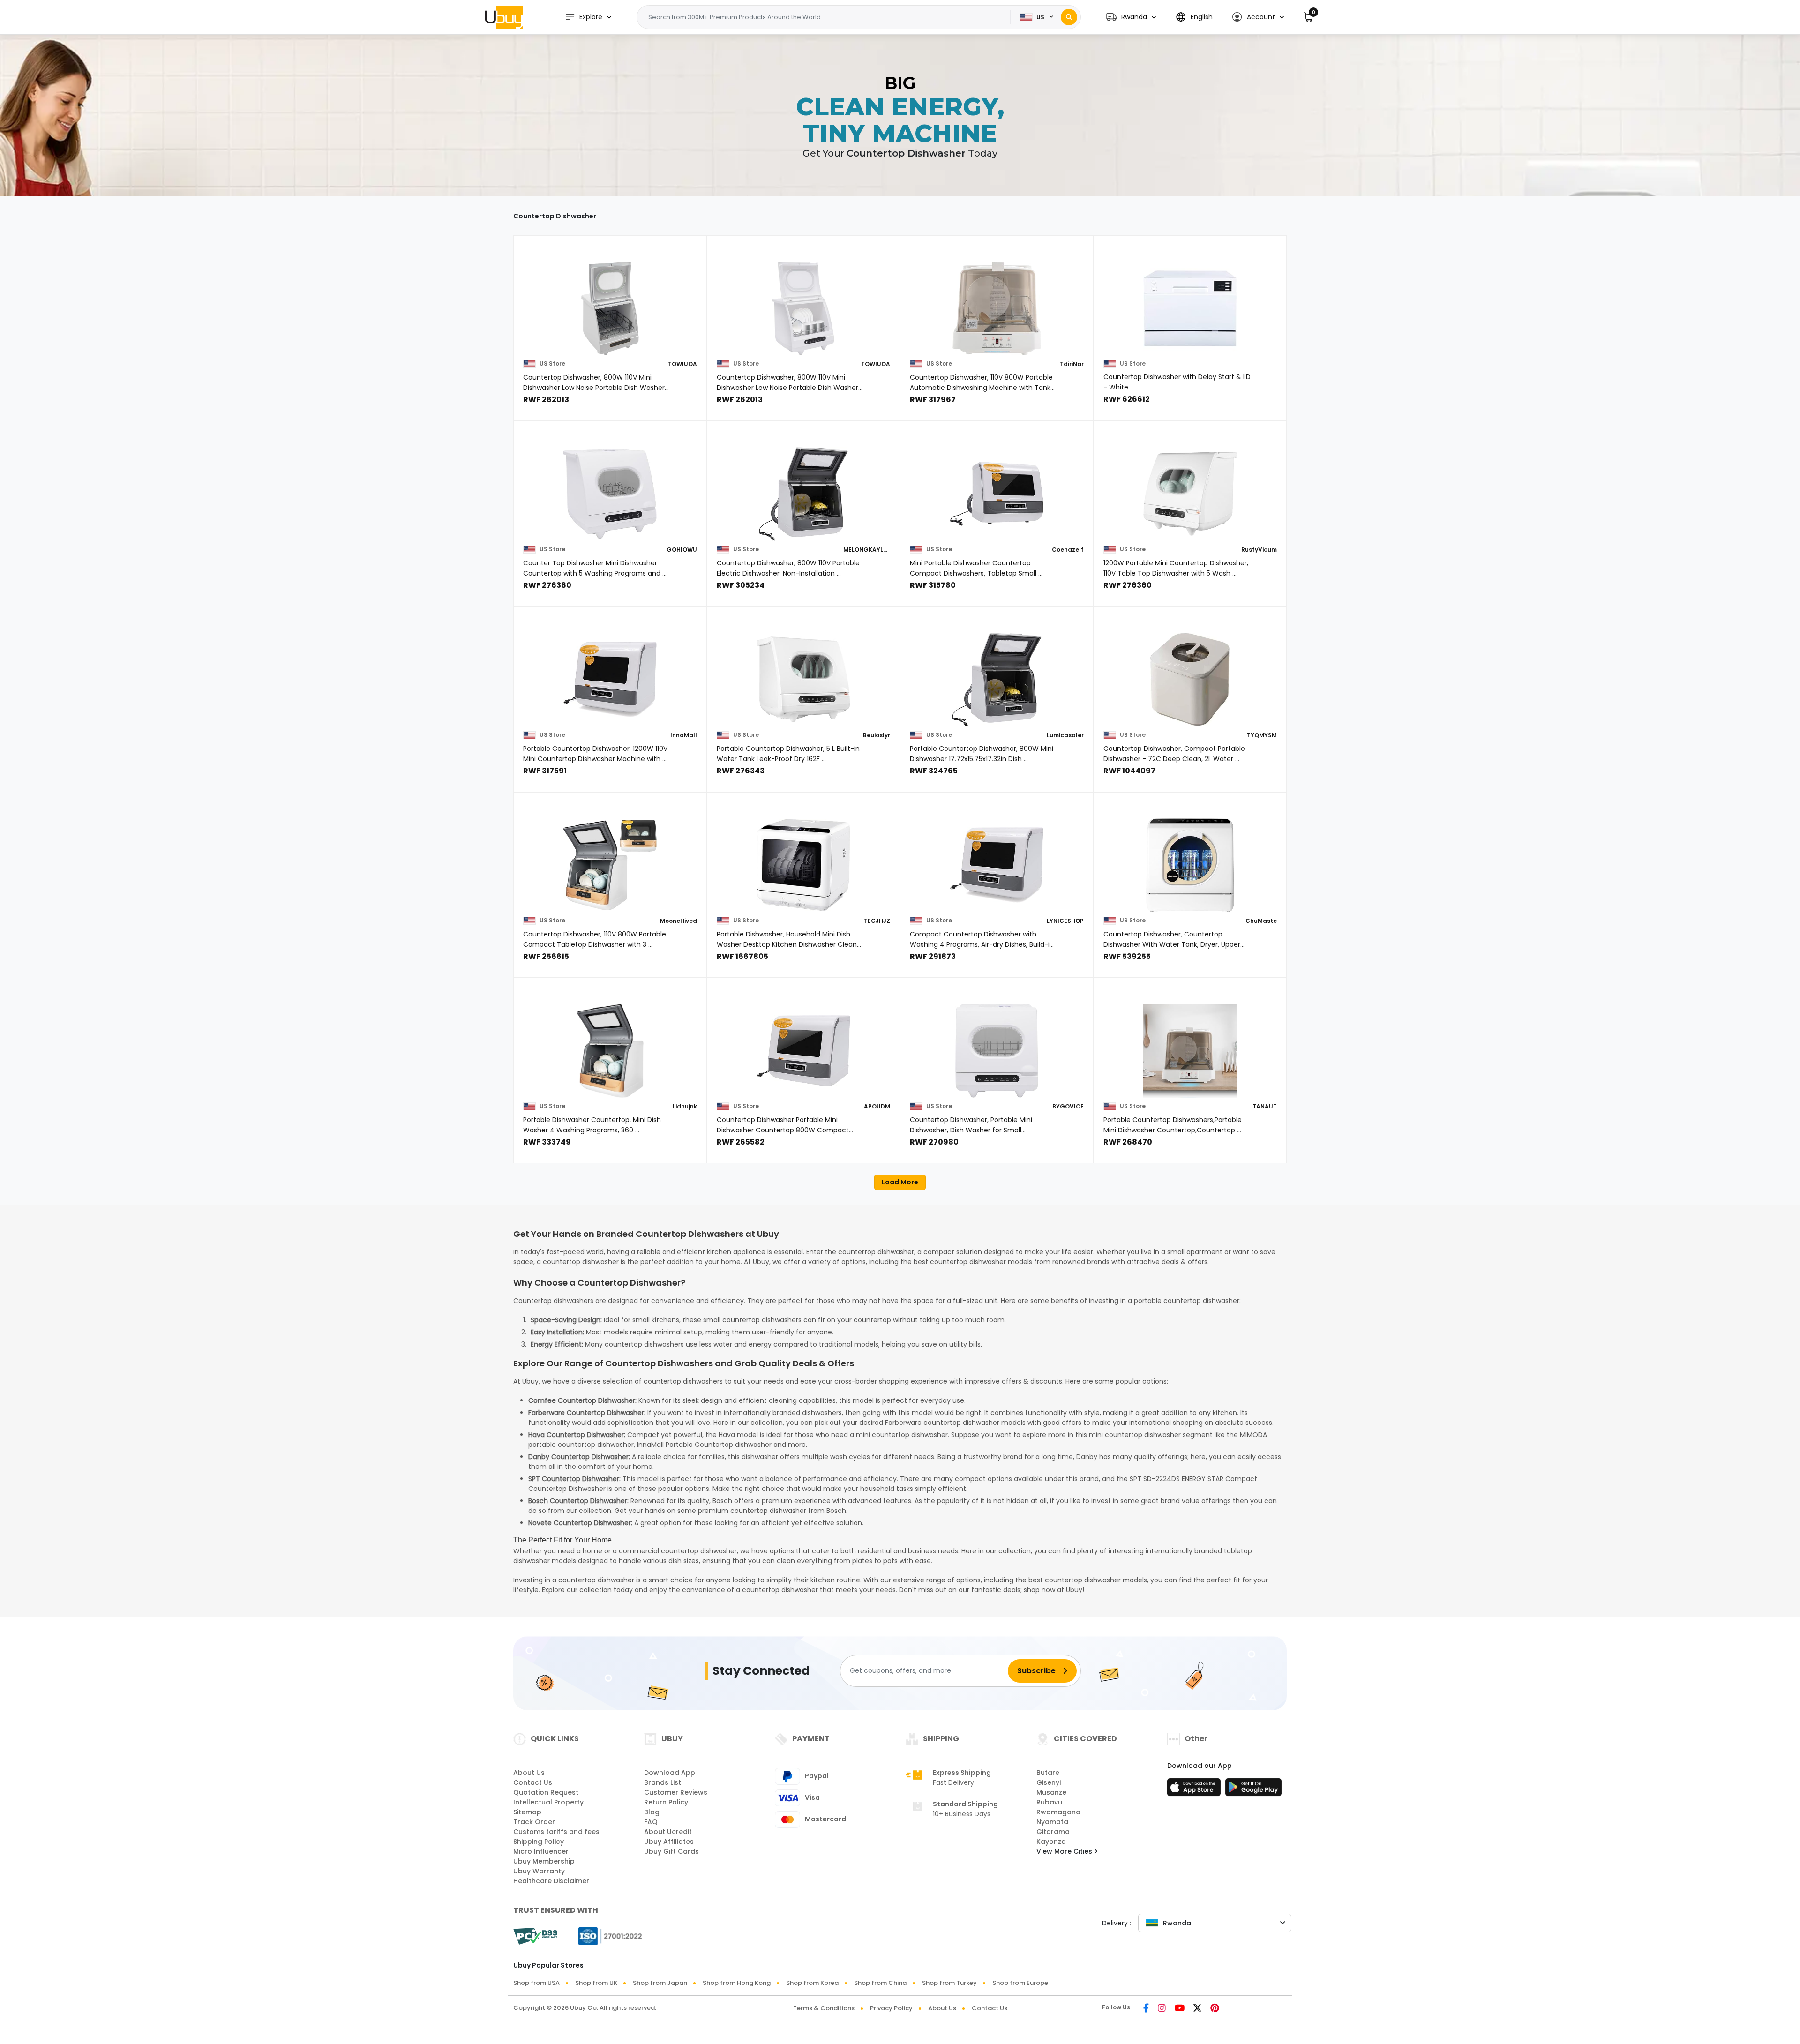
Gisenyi (1049, 1782)
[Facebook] (1146, 2009)
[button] (1131, 17)
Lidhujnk (685, 1106)
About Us (529, 1773)
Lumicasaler (1065, 735)
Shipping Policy (539, 1842)
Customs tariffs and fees (556, 1832)
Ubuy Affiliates (669, 1842)
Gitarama (1053, 1832)
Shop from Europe (1020, 1983)
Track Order (534, 1822)
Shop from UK (596, 1983)
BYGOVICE (1068, 1106)
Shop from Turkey (949, 1983)
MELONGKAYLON (867, 550)
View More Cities (1065, 1851)
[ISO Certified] (606, 1936)
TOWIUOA (682, 364)
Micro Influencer (541, 1851)
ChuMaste (1261, 921)
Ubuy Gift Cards (671, 1851)
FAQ (651, 1822)
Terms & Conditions (824, 2008)
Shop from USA (536, 1983)
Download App (670, 1773)
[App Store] (1195, 1790)
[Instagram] (1162, 2009)
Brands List (663, 1782)
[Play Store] (1253, 1790)
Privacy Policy (891, 2008)
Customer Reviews (676, 1792)
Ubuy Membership (544, 1861)
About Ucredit (668, 1832)
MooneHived (679, 921)
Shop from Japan (660, 1983)
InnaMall (684, 735)
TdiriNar (1072, 364)
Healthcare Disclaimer (551, 1881)
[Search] (1069, 17)
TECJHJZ (877, 921)
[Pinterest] (1215, 2009)
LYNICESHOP (1065, 921)
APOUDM (877, 1106)
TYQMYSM (1262, 735)
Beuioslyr (877, 735)
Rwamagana (1058, 1812)
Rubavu (1049, 1802)
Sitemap (527, 1812)
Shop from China (880, 1983)
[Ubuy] (504, 17)
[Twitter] (1197, 2009)
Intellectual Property (548, 1802)
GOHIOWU (682, 550)
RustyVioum (1259, 550)
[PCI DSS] (535, 1936)
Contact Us (533, 1782)
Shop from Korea (812, 1983)
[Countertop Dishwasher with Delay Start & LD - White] (1190, 308)
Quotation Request (546, 1792)
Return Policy (666, 1802)
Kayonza (1051, 1842)
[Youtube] (1180, 2009)
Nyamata (1052, 1822)
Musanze (1051, 1792)
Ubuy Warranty (539, 1871)
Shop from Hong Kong (737, 1983)
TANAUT (1265, 1106)
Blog (652, 1812)
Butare (1048, 1773)
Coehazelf (1068, 550)
